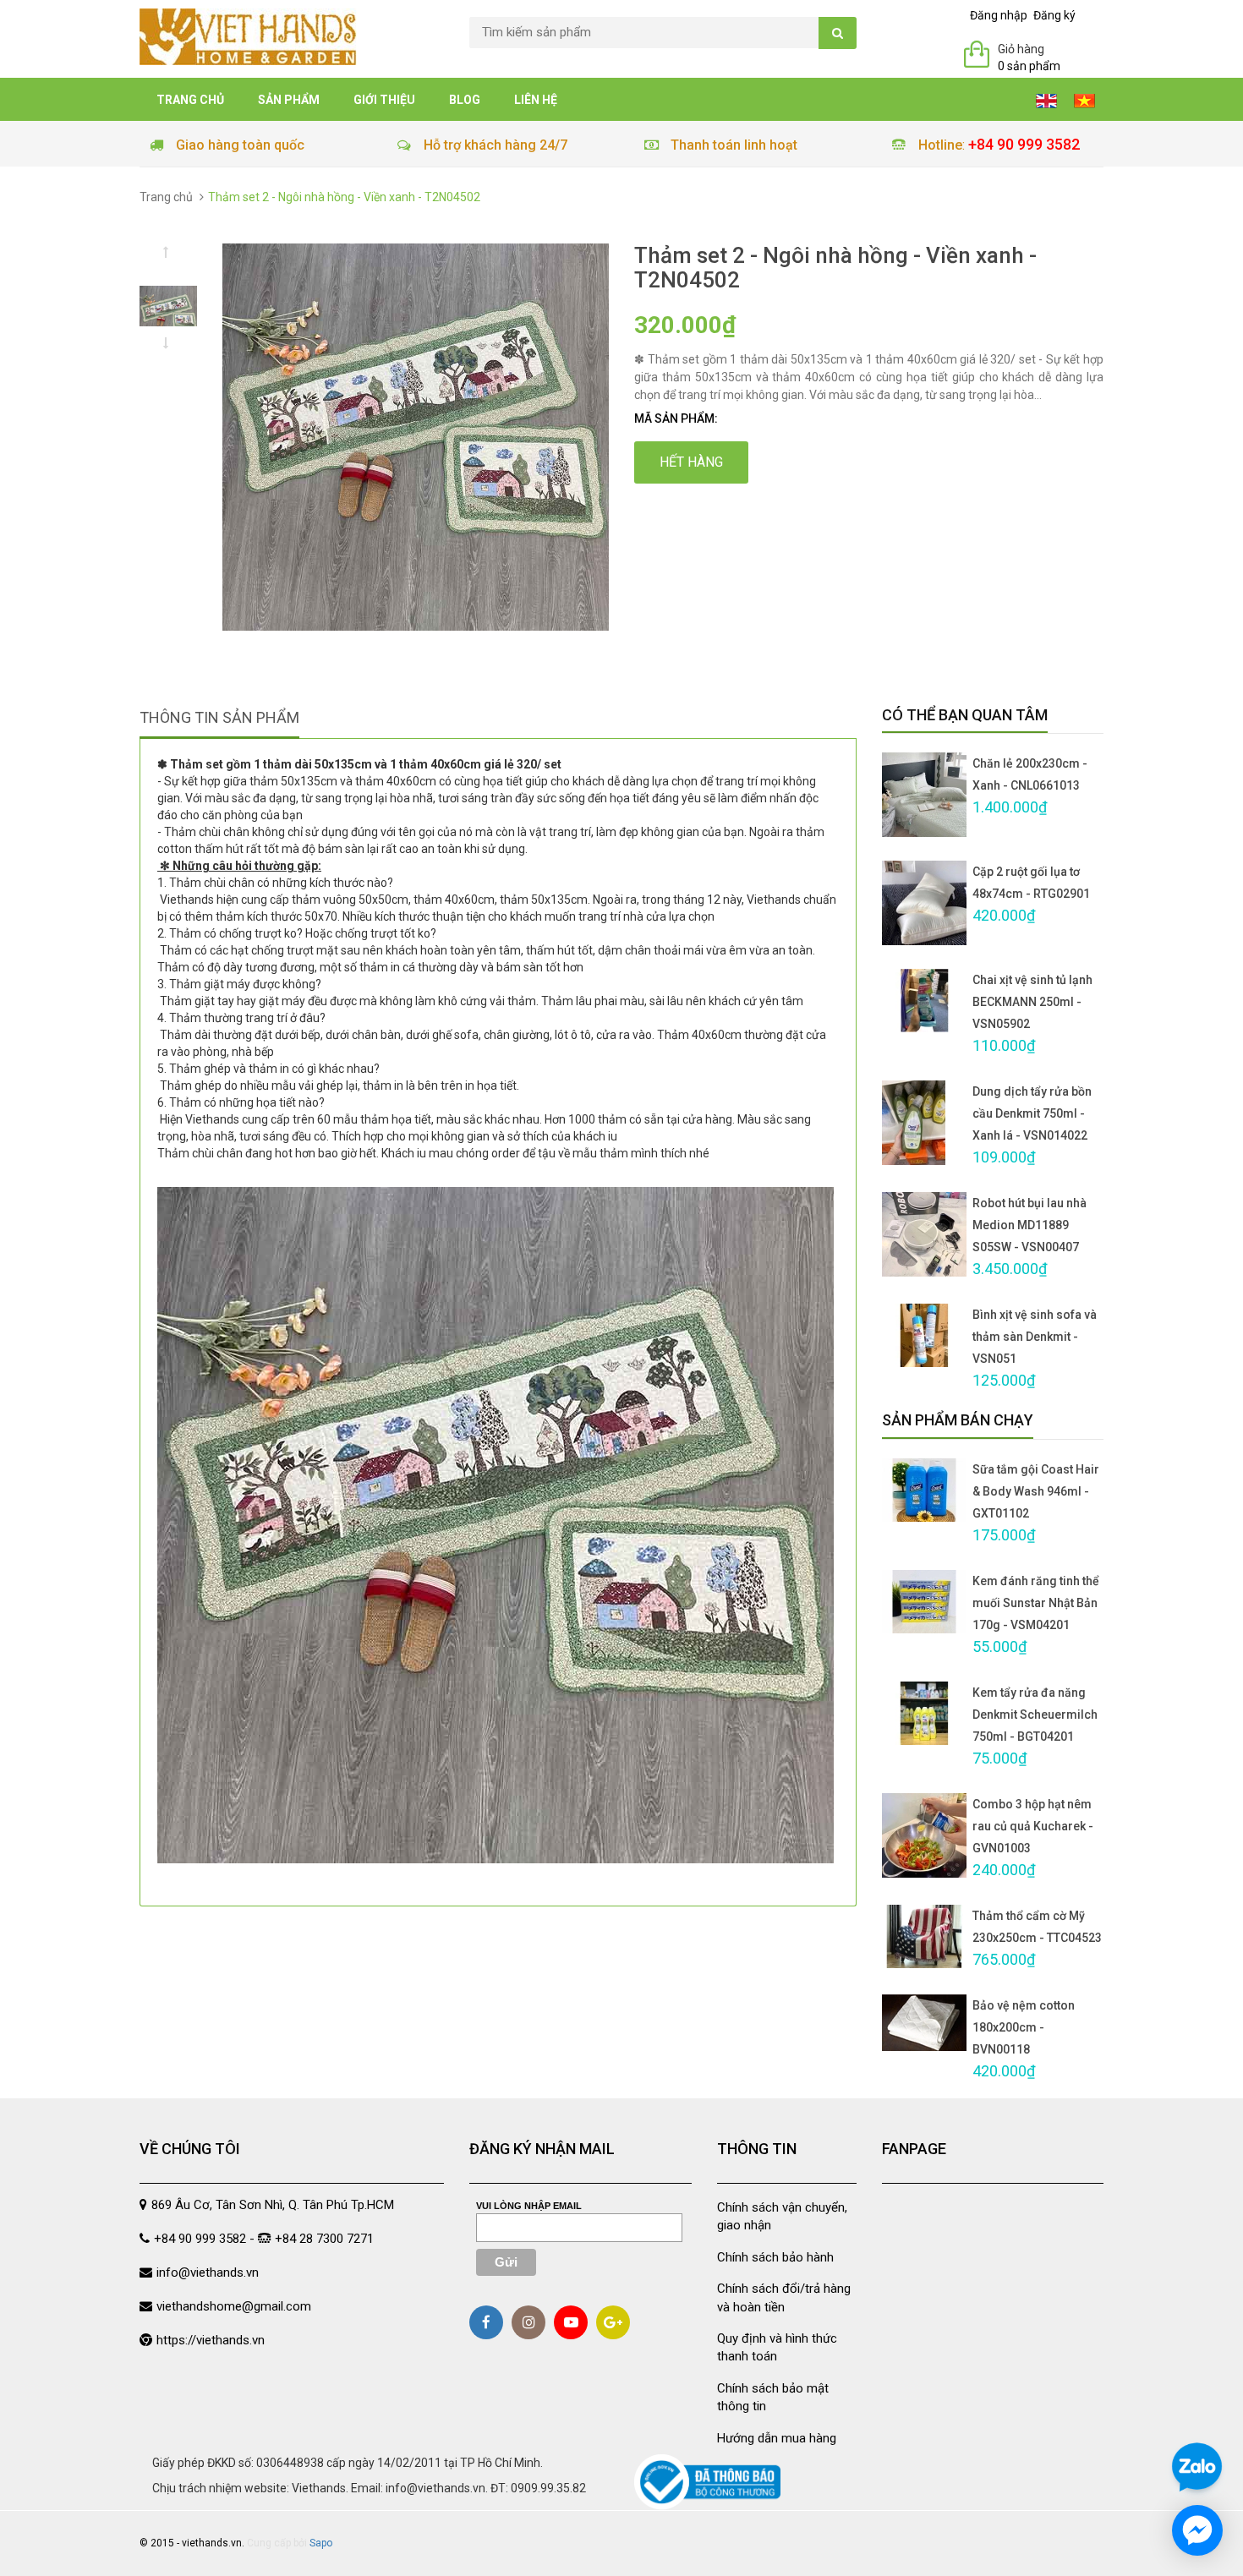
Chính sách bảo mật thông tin (773, 2397)
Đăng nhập (999, 15)
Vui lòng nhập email (529, 2206)
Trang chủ (190, 100)
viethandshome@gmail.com (234, 2306)
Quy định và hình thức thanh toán (777, 2347)
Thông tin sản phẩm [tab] (219, 717)
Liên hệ (536, 100)
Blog (465, 100)
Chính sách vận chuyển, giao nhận (782, 2216)
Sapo (321, 2543)
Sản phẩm (289, 100)
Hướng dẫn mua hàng (777, 2438)
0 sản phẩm (1029, 66)
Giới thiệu (384, 100)
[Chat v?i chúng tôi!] (1197, 2530)
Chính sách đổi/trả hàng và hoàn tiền (784, 2297)
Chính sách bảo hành (775, 2257)
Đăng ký (1054, 15)
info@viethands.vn (208, 2272)
